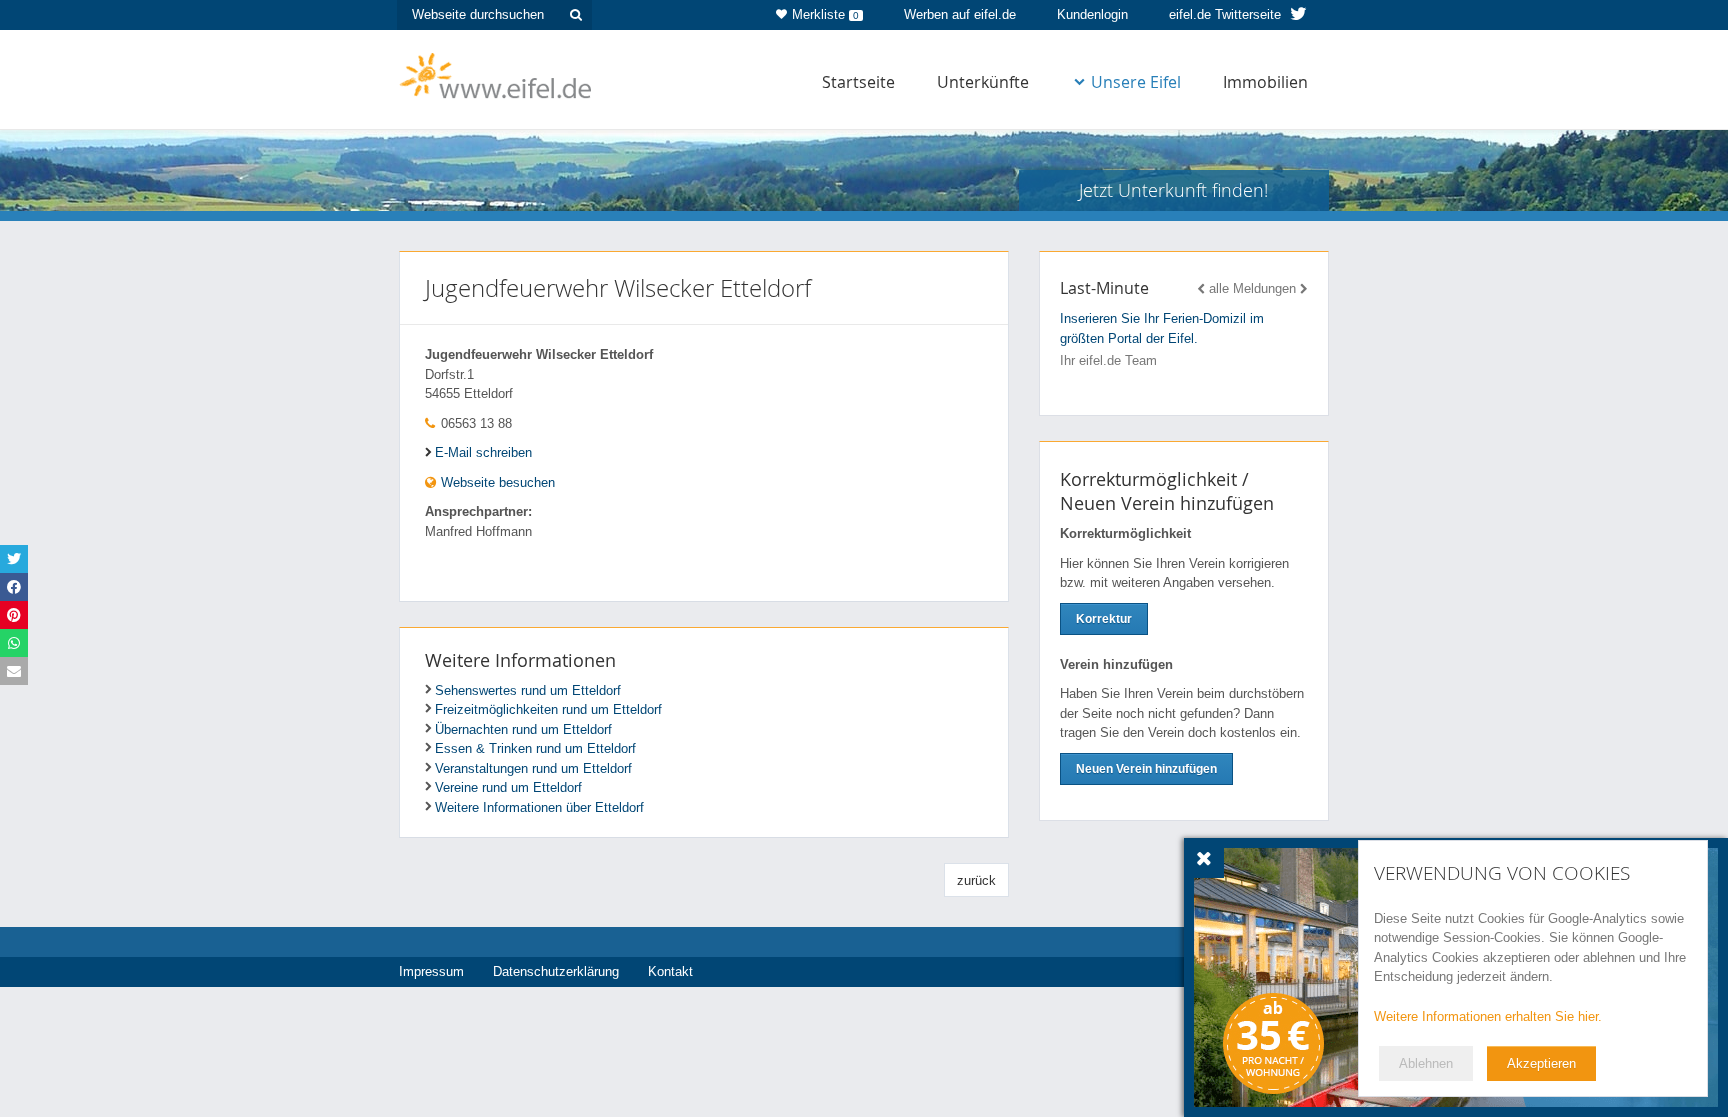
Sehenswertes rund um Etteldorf (528, 690)
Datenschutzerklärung (556, 971)
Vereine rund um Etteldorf (508, 787)
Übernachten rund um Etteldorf (523, 729)
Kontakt (670, 971)
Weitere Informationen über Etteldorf (539, 807)
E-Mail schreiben (483, 452)
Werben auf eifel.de (960, 14)
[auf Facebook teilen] (14, 587)
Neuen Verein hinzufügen (1146, 769)
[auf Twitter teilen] (14, 559)
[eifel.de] (496, 74)
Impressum (431, 971)
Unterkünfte (983, 82)
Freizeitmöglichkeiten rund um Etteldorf (548, 709)
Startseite (858, 82)
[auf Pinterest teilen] (14, 615)
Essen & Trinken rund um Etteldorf (535, 748)
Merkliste (825, 14)
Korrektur (1104, 619)
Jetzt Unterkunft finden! (1173, 190)
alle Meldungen (1252, 288)
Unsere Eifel (1136, 82)
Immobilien (1265, 82)
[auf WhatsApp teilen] (14, 643)
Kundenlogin (1092, 14)
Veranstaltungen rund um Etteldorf (533, 768)
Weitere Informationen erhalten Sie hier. (1488, 1016)
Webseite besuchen (496, 482)
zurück (976, 880)
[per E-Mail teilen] (14, 671)
